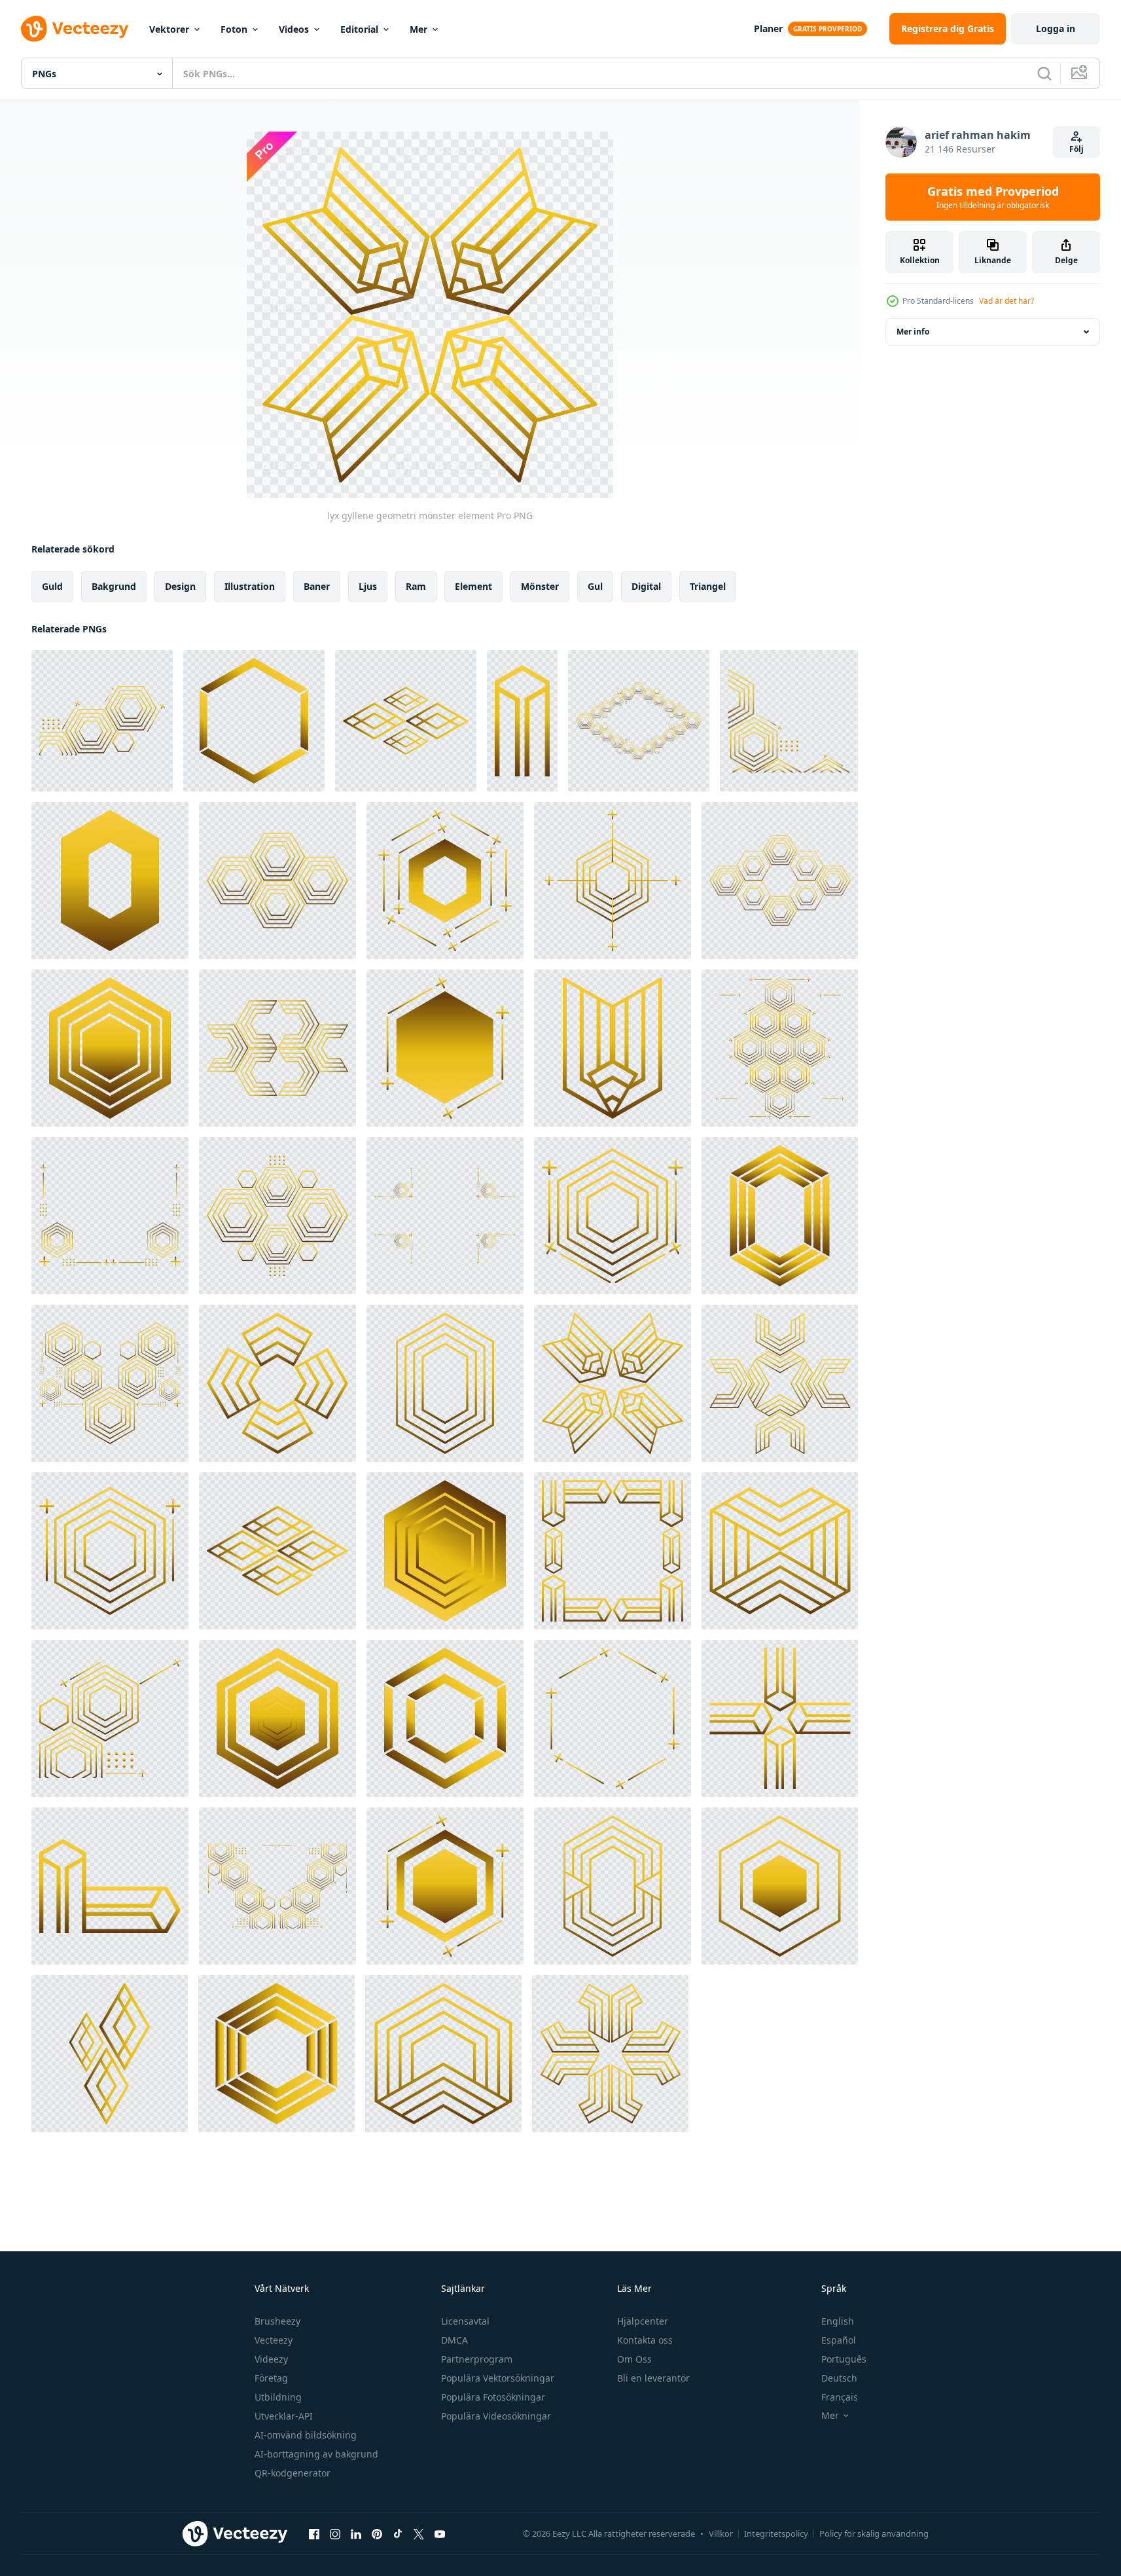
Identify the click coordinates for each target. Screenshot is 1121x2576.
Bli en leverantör (653, 2378)
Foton (234, 29)
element (473, 586)
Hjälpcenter (643, 2321)
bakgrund (114, 586)
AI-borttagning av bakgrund (316, 2454)
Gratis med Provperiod (993, 197)
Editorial (359, 29)
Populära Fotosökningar (493, 2397)
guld (52, 586)
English (838, 2321)
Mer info (913, 332)
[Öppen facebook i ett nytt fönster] (314, 2533)
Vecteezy (274, 2340)
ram (416, 586)
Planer (768, 28)
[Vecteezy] (75, 29)
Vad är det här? (1006, 301)
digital (646, 586)
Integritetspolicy (776, 2533)
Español (839, 2340)
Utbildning (278, 2397)
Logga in (1056, 28)
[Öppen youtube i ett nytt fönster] (440, 2533)
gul (595, 586)
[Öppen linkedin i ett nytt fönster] (356, 2533)
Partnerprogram (477, 2359)
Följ (1077, 149)
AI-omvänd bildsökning (306, 2435)
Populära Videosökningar (496, 2416)
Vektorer (169, 29)
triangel (708, 586)
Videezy (271, 2359)
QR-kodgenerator (293, 2473)
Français (840, 2397)
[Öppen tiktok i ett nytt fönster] (398, 2533)
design (180, 586)
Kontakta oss (645, 2340)
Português (844, 2359)
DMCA (454, 2340)
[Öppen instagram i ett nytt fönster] (335, 2533)
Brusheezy (277, 2321)
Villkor (721, 2533)
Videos (294, 29)
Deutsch (839, 2378)
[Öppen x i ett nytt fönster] (419, 2533)
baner (317, 586)
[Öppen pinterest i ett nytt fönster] (377, 2533)
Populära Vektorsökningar (498, 2378)
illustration (250, 586)
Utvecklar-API (284, 2416)
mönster (540, 586)
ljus (368, 586)
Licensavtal (465, 2321)
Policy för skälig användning (874, 2533)
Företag (271, 2378)
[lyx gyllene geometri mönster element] (102, 721)
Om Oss (634, 2359)
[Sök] (1044, 73)
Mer (418, 29)
